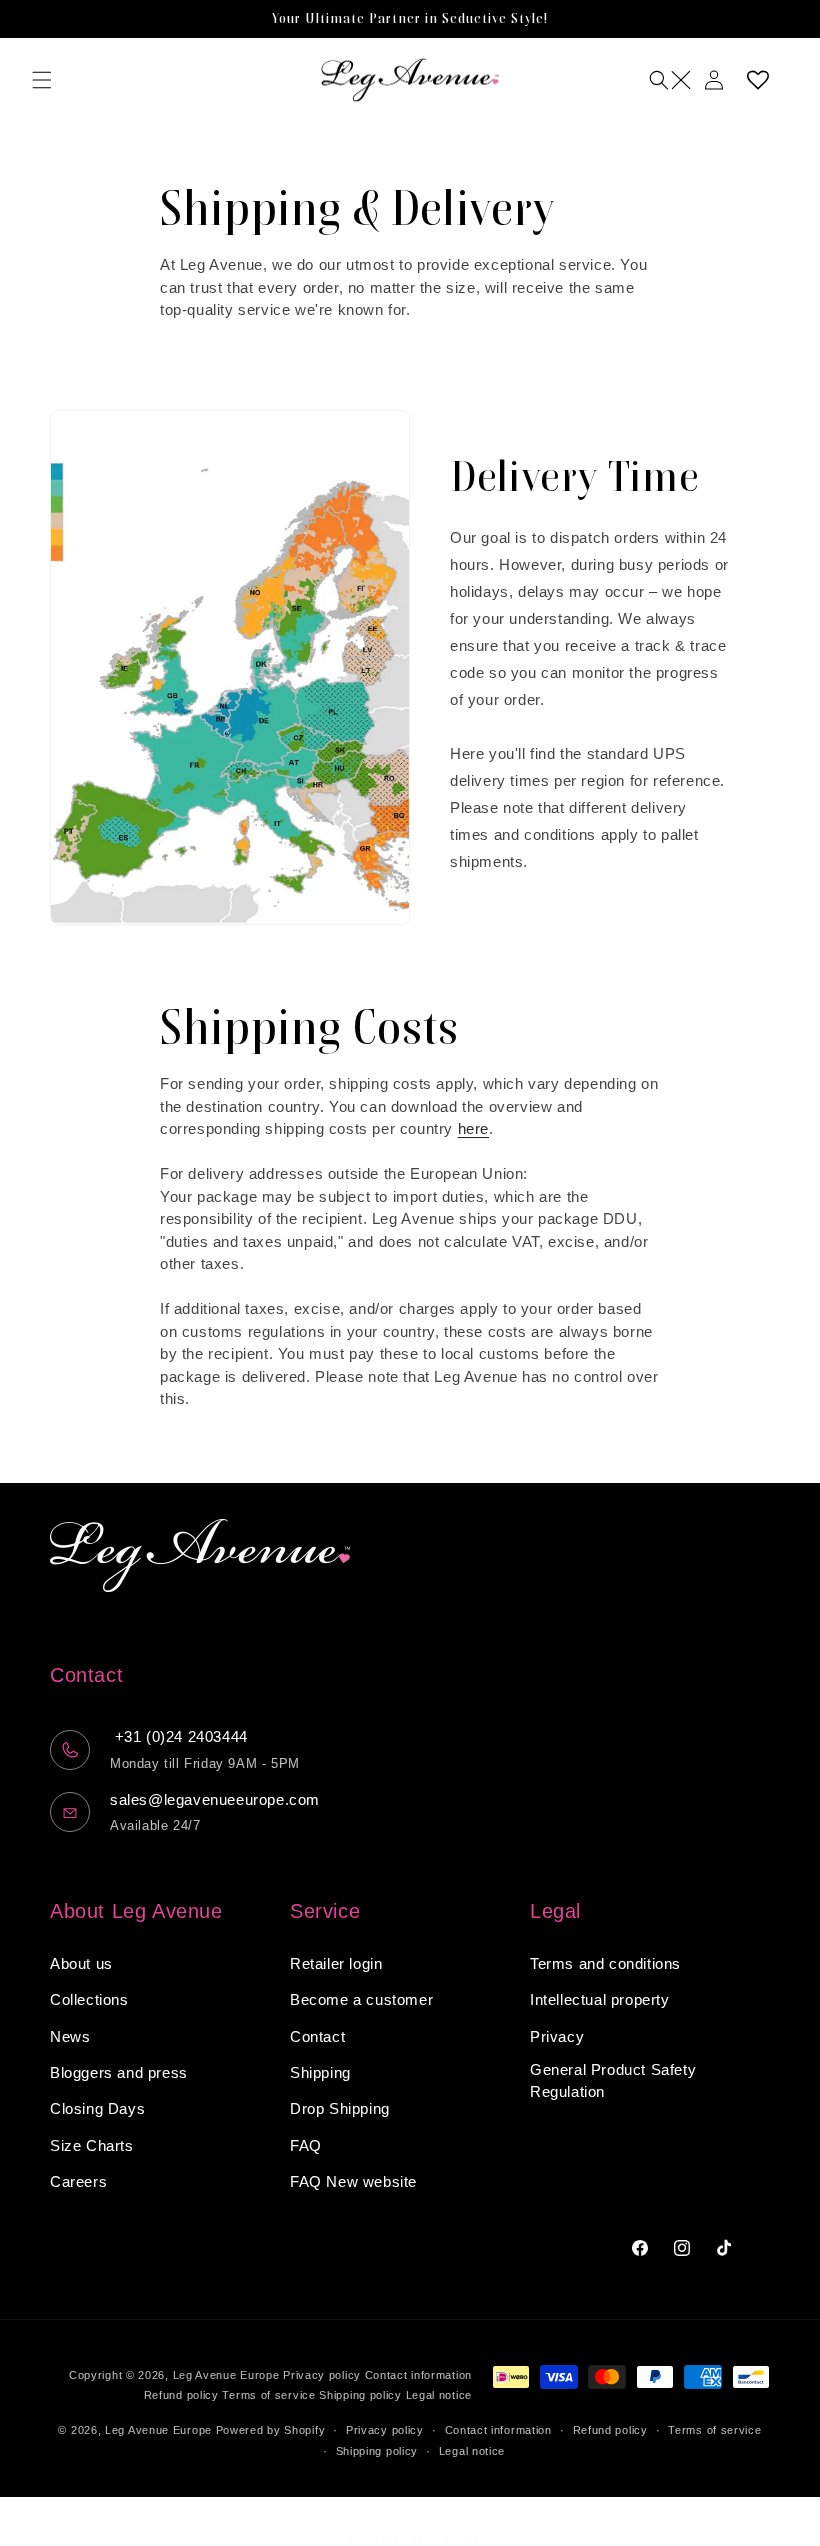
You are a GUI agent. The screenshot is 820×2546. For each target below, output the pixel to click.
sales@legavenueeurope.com (215, 1799)
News (70, 2036)
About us (81, 1963)
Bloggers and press (119, 2072)
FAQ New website (353, 2181)
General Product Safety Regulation (613, 2081)
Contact (317, 2036)
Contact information (418, 2375)
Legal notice (439, 2395)
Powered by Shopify (271, 2430)
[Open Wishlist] (758, 80)
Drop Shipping (340, 2108)
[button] (42, 80)
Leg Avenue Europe (228, 2375)
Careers (78, 2181)
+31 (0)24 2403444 (179, 1736)
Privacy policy (322, 2375)
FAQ (306, 2145)
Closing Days (97, 2108)
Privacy (557, 2036)
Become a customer (361, 1999)
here (473, 1128)
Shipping (320, 2072)
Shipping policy (360, 2395)
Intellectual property (600, 1999)
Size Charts (92, 2145)
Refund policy (181, 2395)
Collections (89, 1999)
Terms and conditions (605, 1963)
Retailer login (336, 1963)
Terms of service (268, 2395)
